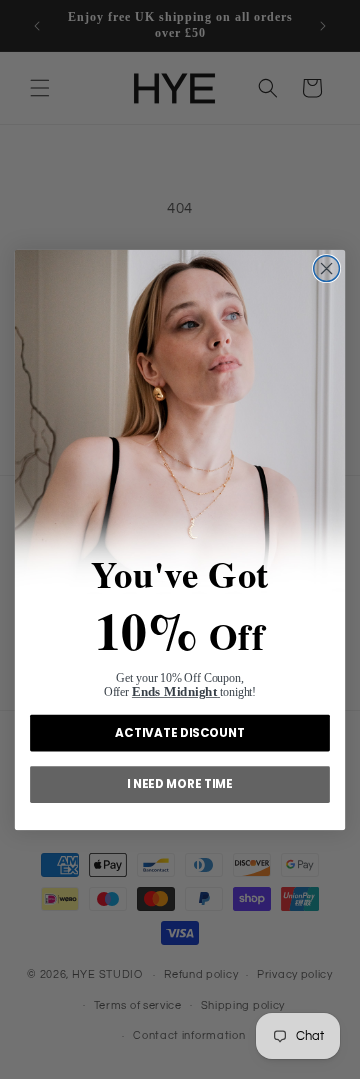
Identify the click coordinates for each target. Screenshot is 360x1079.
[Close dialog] (327, 268)
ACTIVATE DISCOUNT (179, 732)
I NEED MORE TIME (180, 783)
